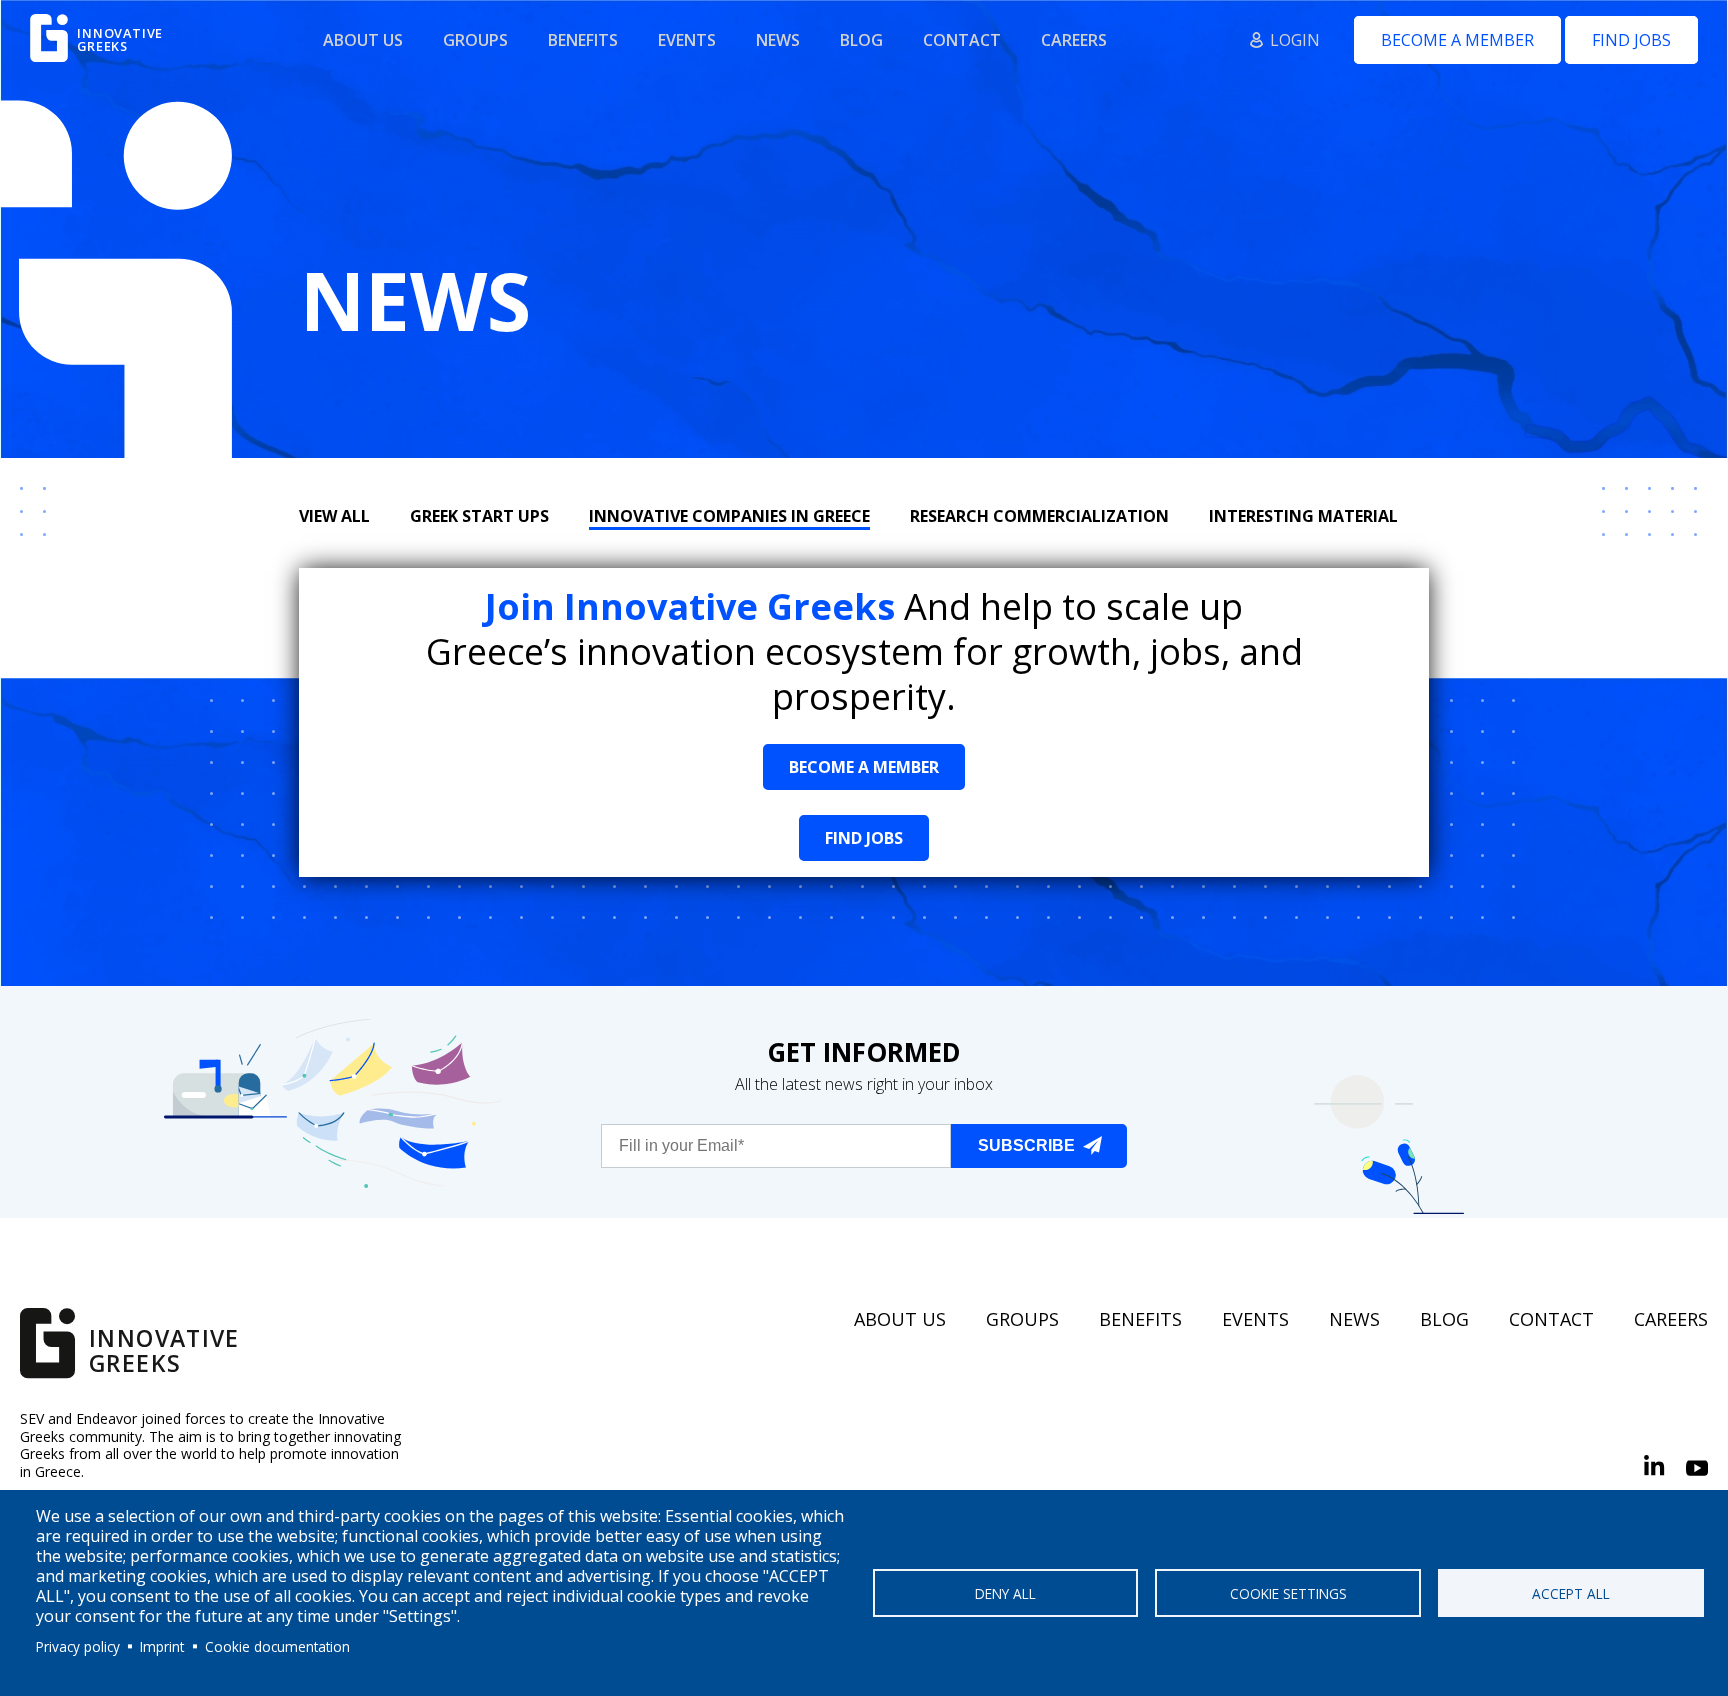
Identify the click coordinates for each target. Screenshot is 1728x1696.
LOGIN (1295, 40)
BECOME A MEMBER (1457, 40)
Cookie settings (1288, 1593)
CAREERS (1074, 40)
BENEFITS (583, 40)
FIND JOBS (1631, 40)
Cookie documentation (277, 1646)
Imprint (162, 1646)
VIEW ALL (334, 516)
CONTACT (962, 40)
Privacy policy (78, 1646)
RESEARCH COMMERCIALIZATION (1039, 516)
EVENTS (687, 40)
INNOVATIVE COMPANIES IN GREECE (729, 516)
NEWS (778, 40)
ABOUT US (363, 40)
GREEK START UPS (479, 516)
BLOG (861, 40)
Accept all (1571, 1593)
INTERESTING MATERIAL (1303, 516)
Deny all (1005, 1593)
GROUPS (475, 40)
